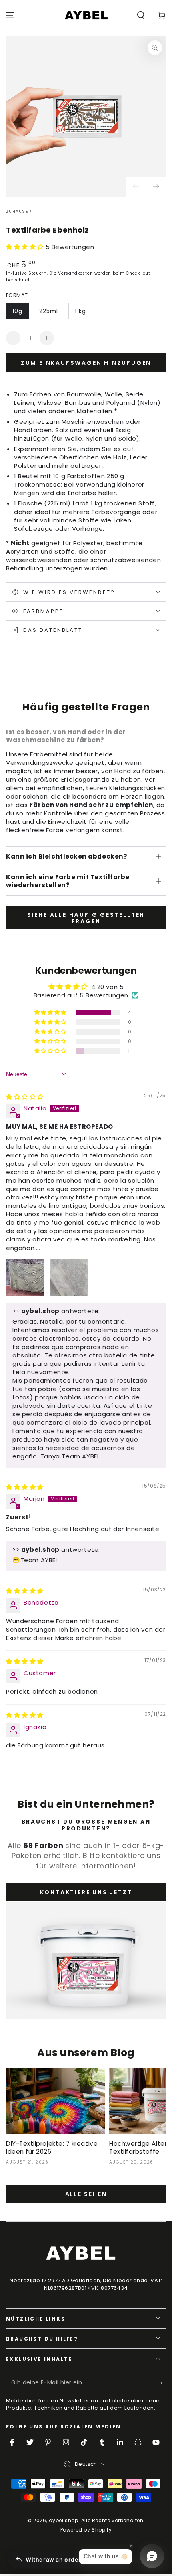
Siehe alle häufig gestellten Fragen (86, 918)
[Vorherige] (136, 187)
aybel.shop (64, 2520)
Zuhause (17, 211)
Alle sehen (86, 2194)
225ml (49, 311)
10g (17, 311)
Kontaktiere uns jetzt (86, 1892)
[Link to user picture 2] (69, 1278)
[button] (141, 15)
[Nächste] (156, 187)
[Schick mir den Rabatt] (161, 2383)
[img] (25, 1097)
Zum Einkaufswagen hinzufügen (86, 363)
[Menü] (10, 15)
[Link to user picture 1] (25, 1278)
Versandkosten (75, 273)
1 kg (80, 311)
